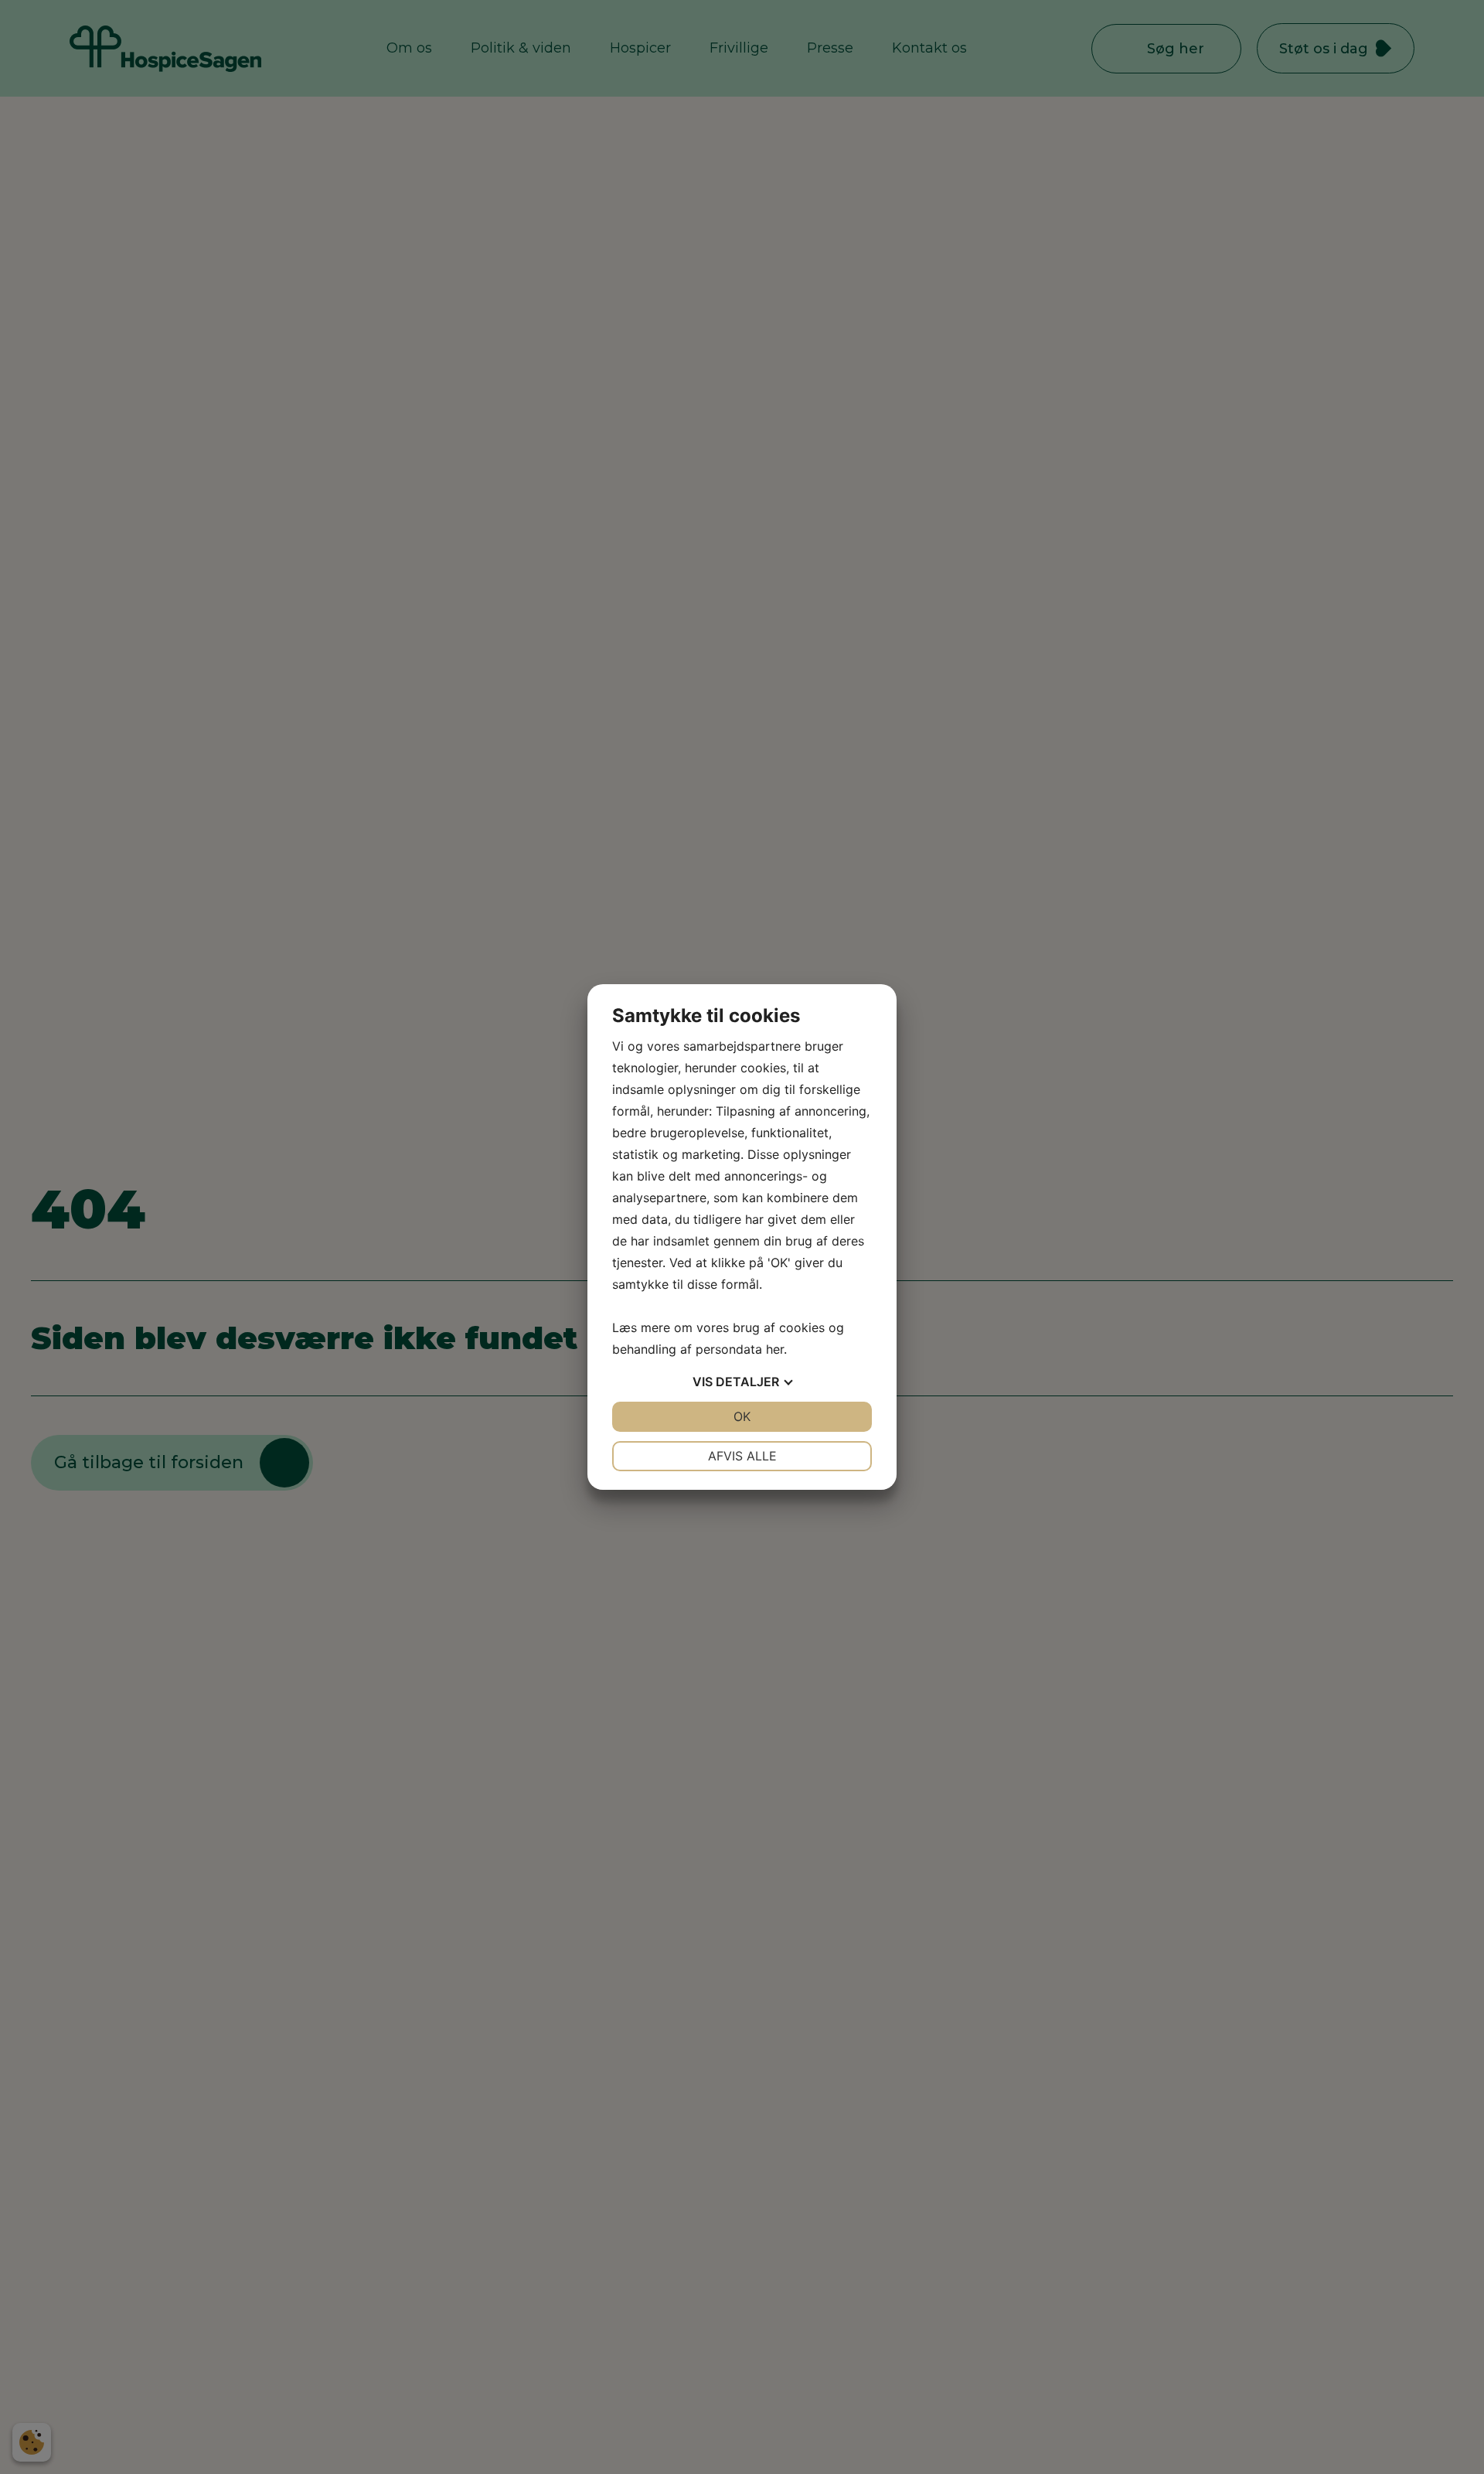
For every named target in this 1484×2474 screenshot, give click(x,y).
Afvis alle (742, 1456)
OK (742, 1416)
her (775, 1349)
